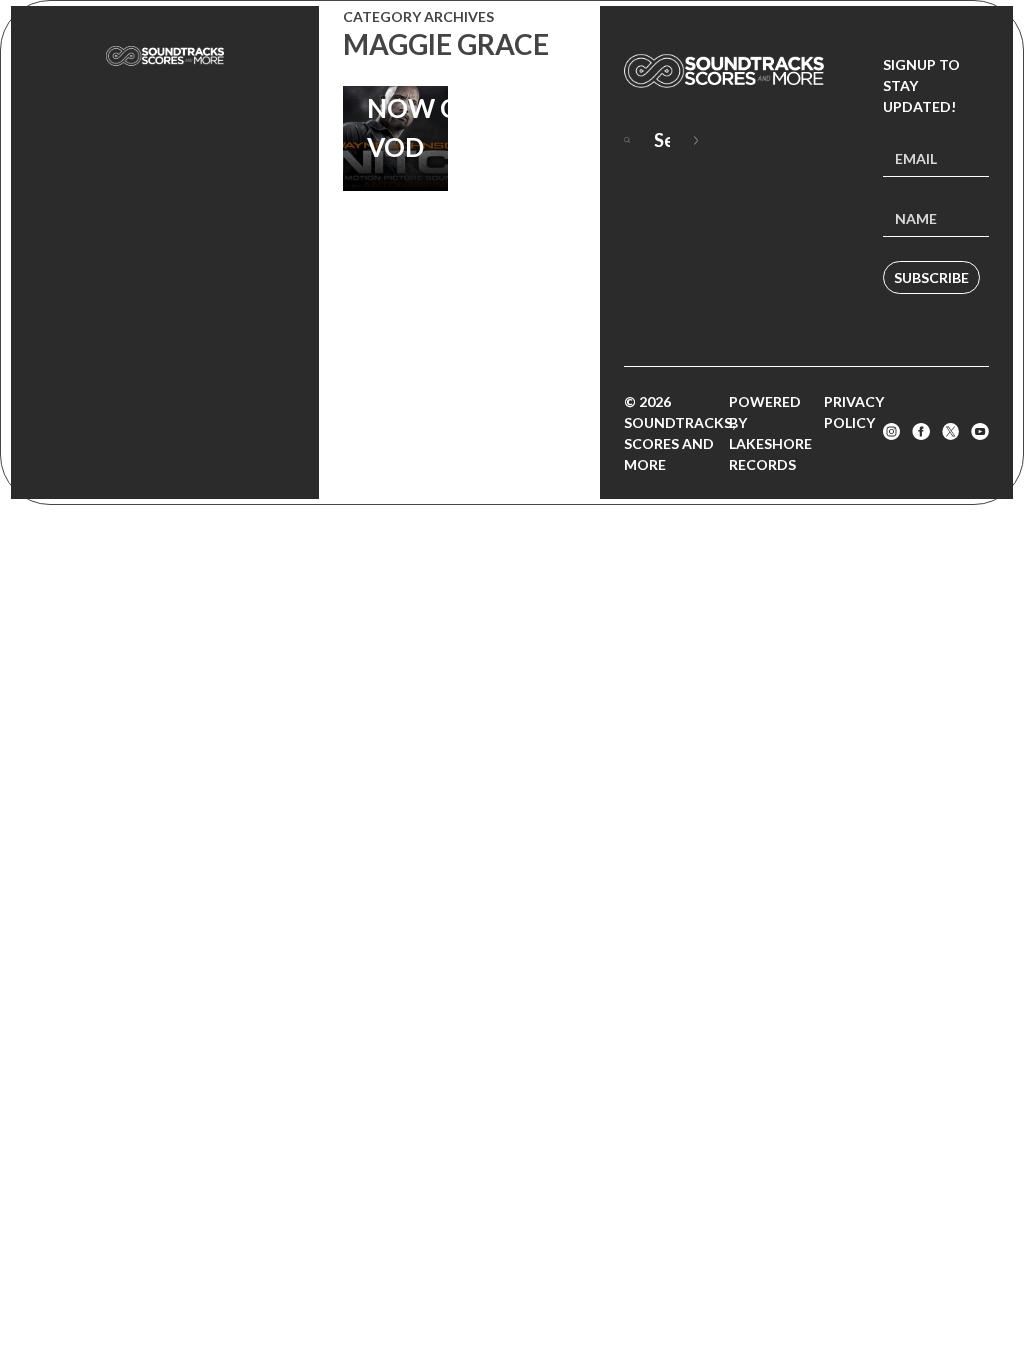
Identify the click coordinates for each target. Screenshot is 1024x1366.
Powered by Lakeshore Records (770, 433)
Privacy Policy (854, 412)
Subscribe (931, 277)
